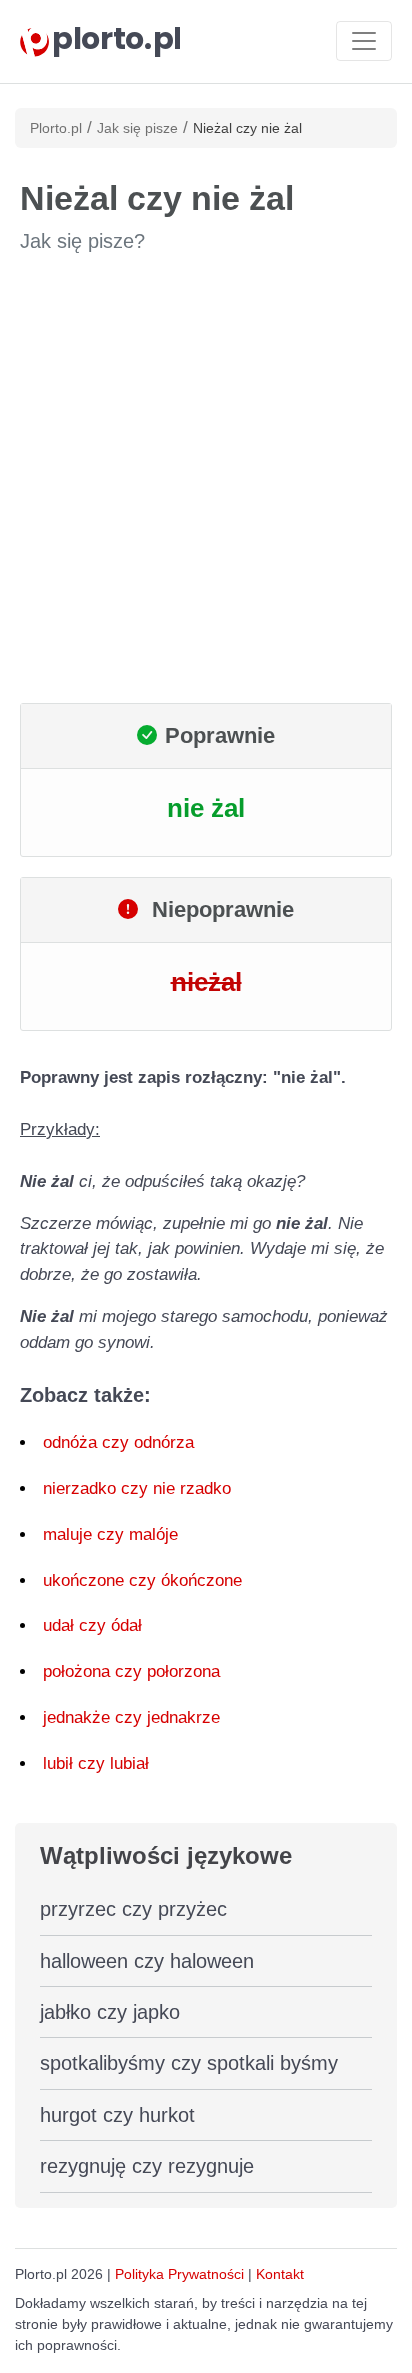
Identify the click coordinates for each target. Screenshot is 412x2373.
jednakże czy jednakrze (131, 1717)
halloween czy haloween (147, 1961)
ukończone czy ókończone (142, 1580)
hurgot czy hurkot (117, 2115)
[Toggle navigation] (364, 41)
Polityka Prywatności (179, 2274)
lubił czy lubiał (96, 1763)
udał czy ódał (92, 1625)
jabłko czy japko (110, 2012)
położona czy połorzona (131, 1671)
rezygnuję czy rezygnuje (147, 2166)
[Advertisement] (206, 479)
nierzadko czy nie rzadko (137, 1488)
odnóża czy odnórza (118, 1442)
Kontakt (280, 2274)
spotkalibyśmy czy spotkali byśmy (189, 2063)
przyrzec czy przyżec (133, 1909)
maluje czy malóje (110, 1534)
